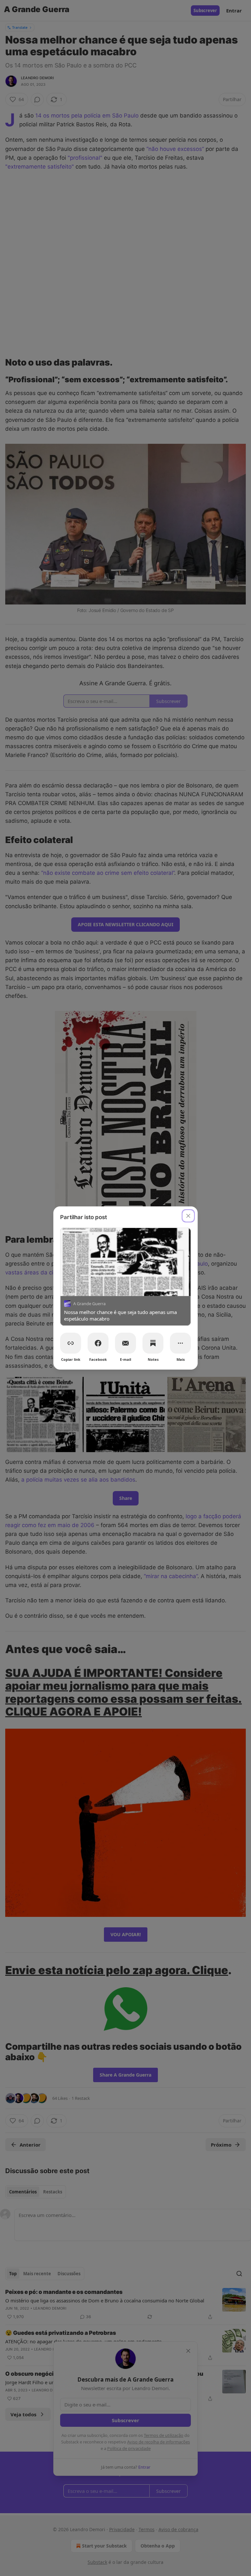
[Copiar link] (71, 1343)
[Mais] (180, 1343)
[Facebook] (98, 1343)
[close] (188, 1216)
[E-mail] (125, 1343)
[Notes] (153, 1343)
